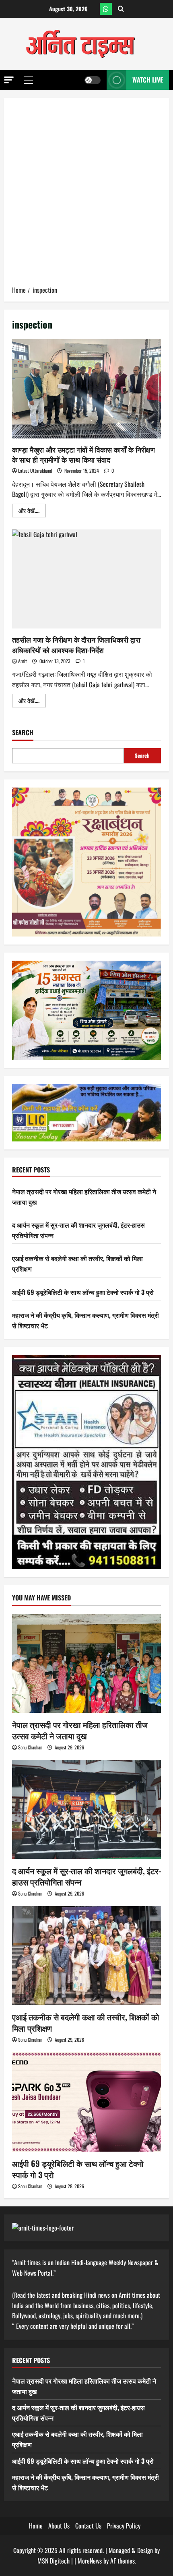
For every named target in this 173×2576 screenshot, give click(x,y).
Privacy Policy (124, 2526)
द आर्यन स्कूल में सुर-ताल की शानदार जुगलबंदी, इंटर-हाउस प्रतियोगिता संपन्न (86, 1876)
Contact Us (88, 2526)
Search (23, 733)
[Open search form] (121, 9)
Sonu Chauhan (30, 1747)
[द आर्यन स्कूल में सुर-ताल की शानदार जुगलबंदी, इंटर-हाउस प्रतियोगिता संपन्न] (86, 1810)
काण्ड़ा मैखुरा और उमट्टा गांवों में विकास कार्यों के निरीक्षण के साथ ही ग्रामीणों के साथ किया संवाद (86, 389)
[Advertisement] (86, 194)
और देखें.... (32, 512)
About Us (59, 2526)
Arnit (23, 661)
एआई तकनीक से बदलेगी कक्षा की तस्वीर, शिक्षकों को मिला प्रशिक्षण (86, 2022)
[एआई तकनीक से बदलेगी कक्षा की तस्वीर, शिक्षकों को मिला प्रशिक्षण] (86, 1956)
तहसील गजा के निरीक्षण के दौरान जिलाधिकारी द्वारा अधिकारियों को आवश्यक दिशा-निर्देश (86, 579)
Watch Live (148, 80)
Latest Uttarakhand (35, 470)
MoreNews (90, 2561)
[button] (9, 80)
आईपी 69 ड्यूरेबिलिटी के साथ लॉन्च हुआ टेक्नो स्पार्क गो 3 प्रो (83, 1292)
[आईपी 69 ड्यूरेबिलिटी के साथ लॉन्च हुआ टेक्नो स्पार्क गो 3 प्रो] (86, 2102)
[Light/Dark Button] (93, 80)
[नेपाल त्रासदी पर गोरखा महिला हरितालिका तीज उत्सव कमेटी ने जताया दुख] (86, 1663)
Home (36, 2526)
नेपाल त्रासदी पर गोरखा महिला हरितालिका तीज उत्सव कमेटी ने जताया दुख (80, 1730)
